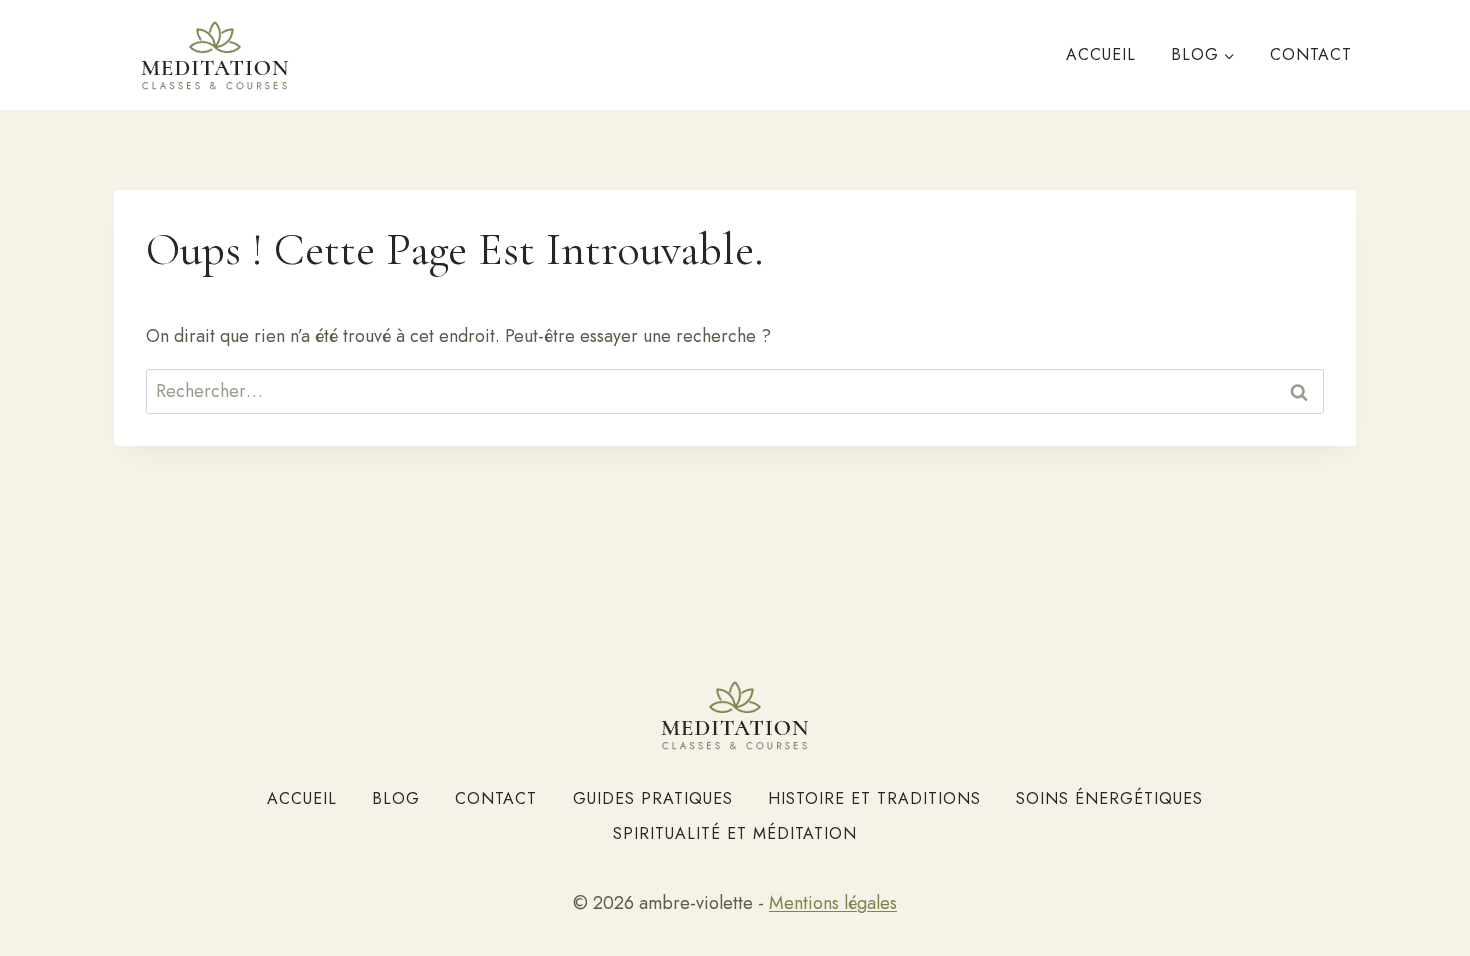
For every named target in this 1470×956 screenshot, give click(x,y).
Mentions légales (833, 903)
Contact (1311, 54)
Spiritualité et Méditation (735, 833)
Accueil (1101, 54)
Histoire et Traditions (874, 798)
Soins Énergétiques (1109, 798)
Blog (396, 798)
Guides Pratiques (653, 798)
